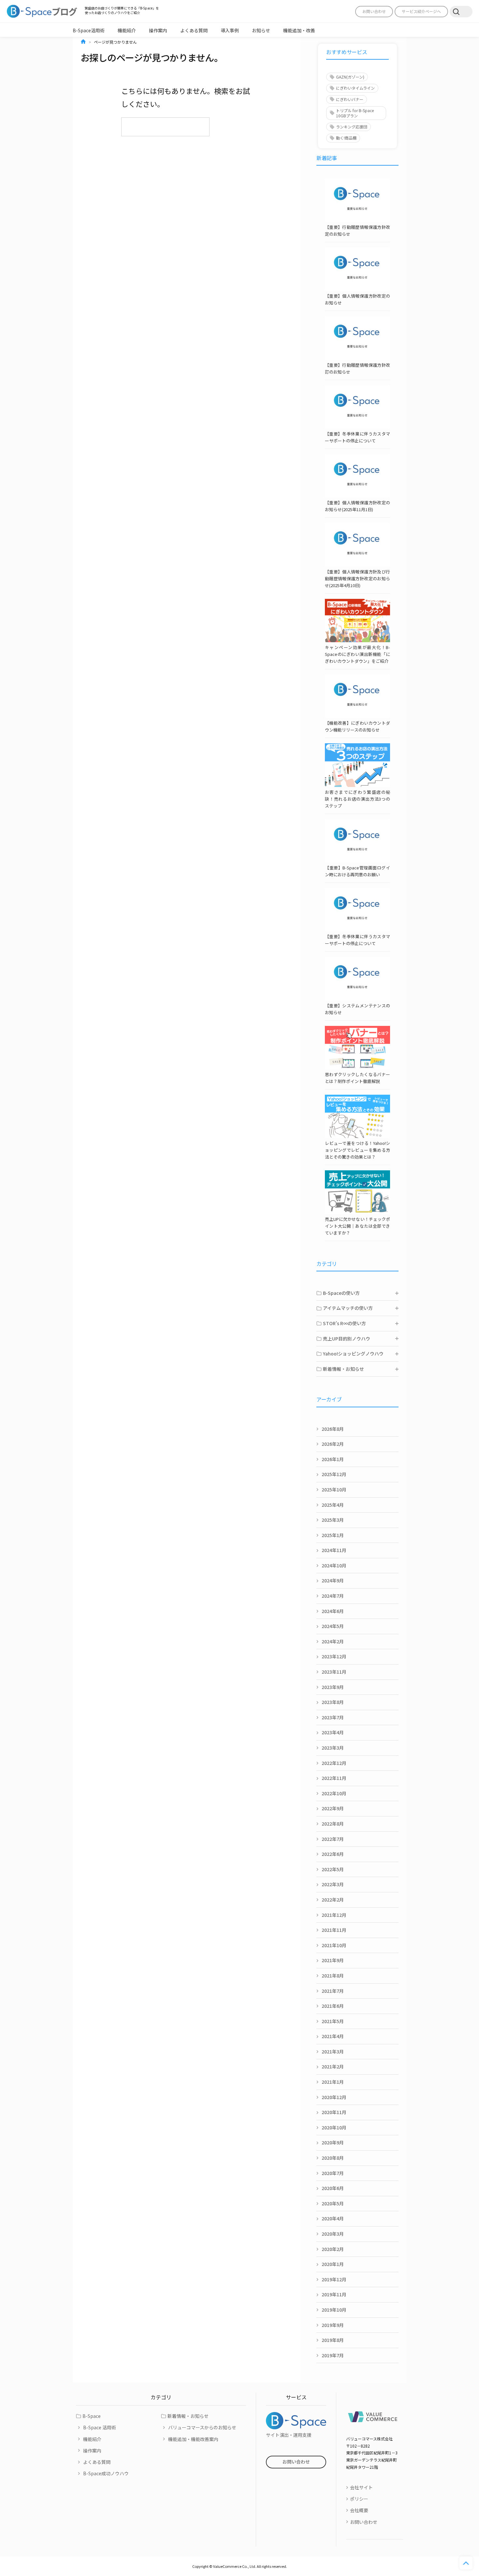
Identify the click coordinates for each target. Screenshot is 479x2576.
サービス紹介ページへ (421, 11)
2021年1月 (333, 2082)
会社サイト (361, 2487)
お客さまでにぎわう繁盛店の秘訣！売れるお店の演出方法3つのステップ (357, 799)
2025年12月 (334, 1474)
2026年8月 (333, 1429)
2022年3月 (333, 1884)
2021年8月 (333, 1976)
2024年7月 (333, 1596)
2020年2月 (333, 2249)
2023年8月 (333, 1702)
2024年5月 (333, 1626)
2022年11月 (334, 1778)
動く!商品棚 (346, 138)
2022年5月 (333, 1869)
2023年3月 (333, 1748)
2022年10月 (334, 1793)
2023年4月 (333, 1732)
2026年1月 (333, 1459)
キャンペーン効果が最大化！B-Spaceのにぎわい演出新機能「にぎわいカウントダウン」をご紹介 (357, 654)
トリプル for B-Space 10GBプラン (355, 113)
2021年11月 (334, 1930)
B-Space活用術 (89, 30)
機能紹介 (127, 30)
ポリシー (359, 2499)
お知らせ (261, 30)
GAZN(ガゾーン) (350, 77)
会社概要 (359, 2510)
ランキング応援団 (352, 127)
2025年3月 (333, 1520)
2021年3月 (333, 2051)
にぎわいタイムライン (355, 88)
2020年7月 (333, 2173)
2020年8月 (333, 2158)
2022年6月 (333, 1854)
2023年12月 (334, 1656)
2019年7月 (333, 2355)
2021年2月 (333, 2066)
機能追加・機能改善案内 (193, 2439)
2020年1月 (333, 2264)
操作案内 (158, 30)
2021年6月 (333, 2006)
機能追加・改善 (299, 30)
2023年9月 (333, 1687)
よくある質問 (194, 30)
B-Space (92, 2416)
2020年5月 (333, 2203)
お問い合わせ (374, 11)
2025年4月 (333, 1505)
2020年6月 (333, 2188)
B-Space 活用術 (100, 2427)
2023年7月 (333, 1717)
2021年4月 (333, 2036)
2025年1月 (333, 1535)
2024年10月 (334, 1565)
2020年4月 (333, 2218)
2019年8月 (333, 2340)
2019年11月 (334, 2294)
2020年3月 (333, 2234)
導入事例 (230, 30)
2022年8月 (333, 1824)
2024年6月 (333, 1611)
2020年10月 (334, 2127)
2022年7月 (333, 1839)
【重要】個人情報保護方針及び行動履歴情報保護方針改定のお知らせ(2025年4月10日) (357, 578)
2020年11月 (334, 2112)
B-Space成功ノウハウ (106, 2473)
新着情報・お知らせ (188, 2416)
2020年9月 (333, 2142)
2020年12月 (334, 2097)
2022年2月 (333, 1900)
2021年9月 (333, 1960)
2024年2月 (333, 1641)
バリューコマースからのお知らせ (202, 2427)
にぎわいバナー (350, 99)
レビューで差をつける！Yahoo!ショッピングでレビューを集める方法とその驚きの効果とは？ (357, 1150)
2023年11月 (334, 1672)
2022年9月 (333, 1808)
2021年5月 (333, 2021)
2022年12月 (334, 1763)
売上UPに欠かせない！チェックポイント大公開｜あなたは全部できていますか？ (357, 1226)
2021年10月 (334, 1945)
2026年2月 (333, 1444)
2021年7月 (333, 1991)
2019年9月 (333, 2325)
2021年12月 (334, 1915)
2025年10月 (334, 1489)
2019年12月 (334, 2279)
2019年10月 (334, 2310)
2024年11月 (334, 1550)
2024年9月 (333, 1580)
